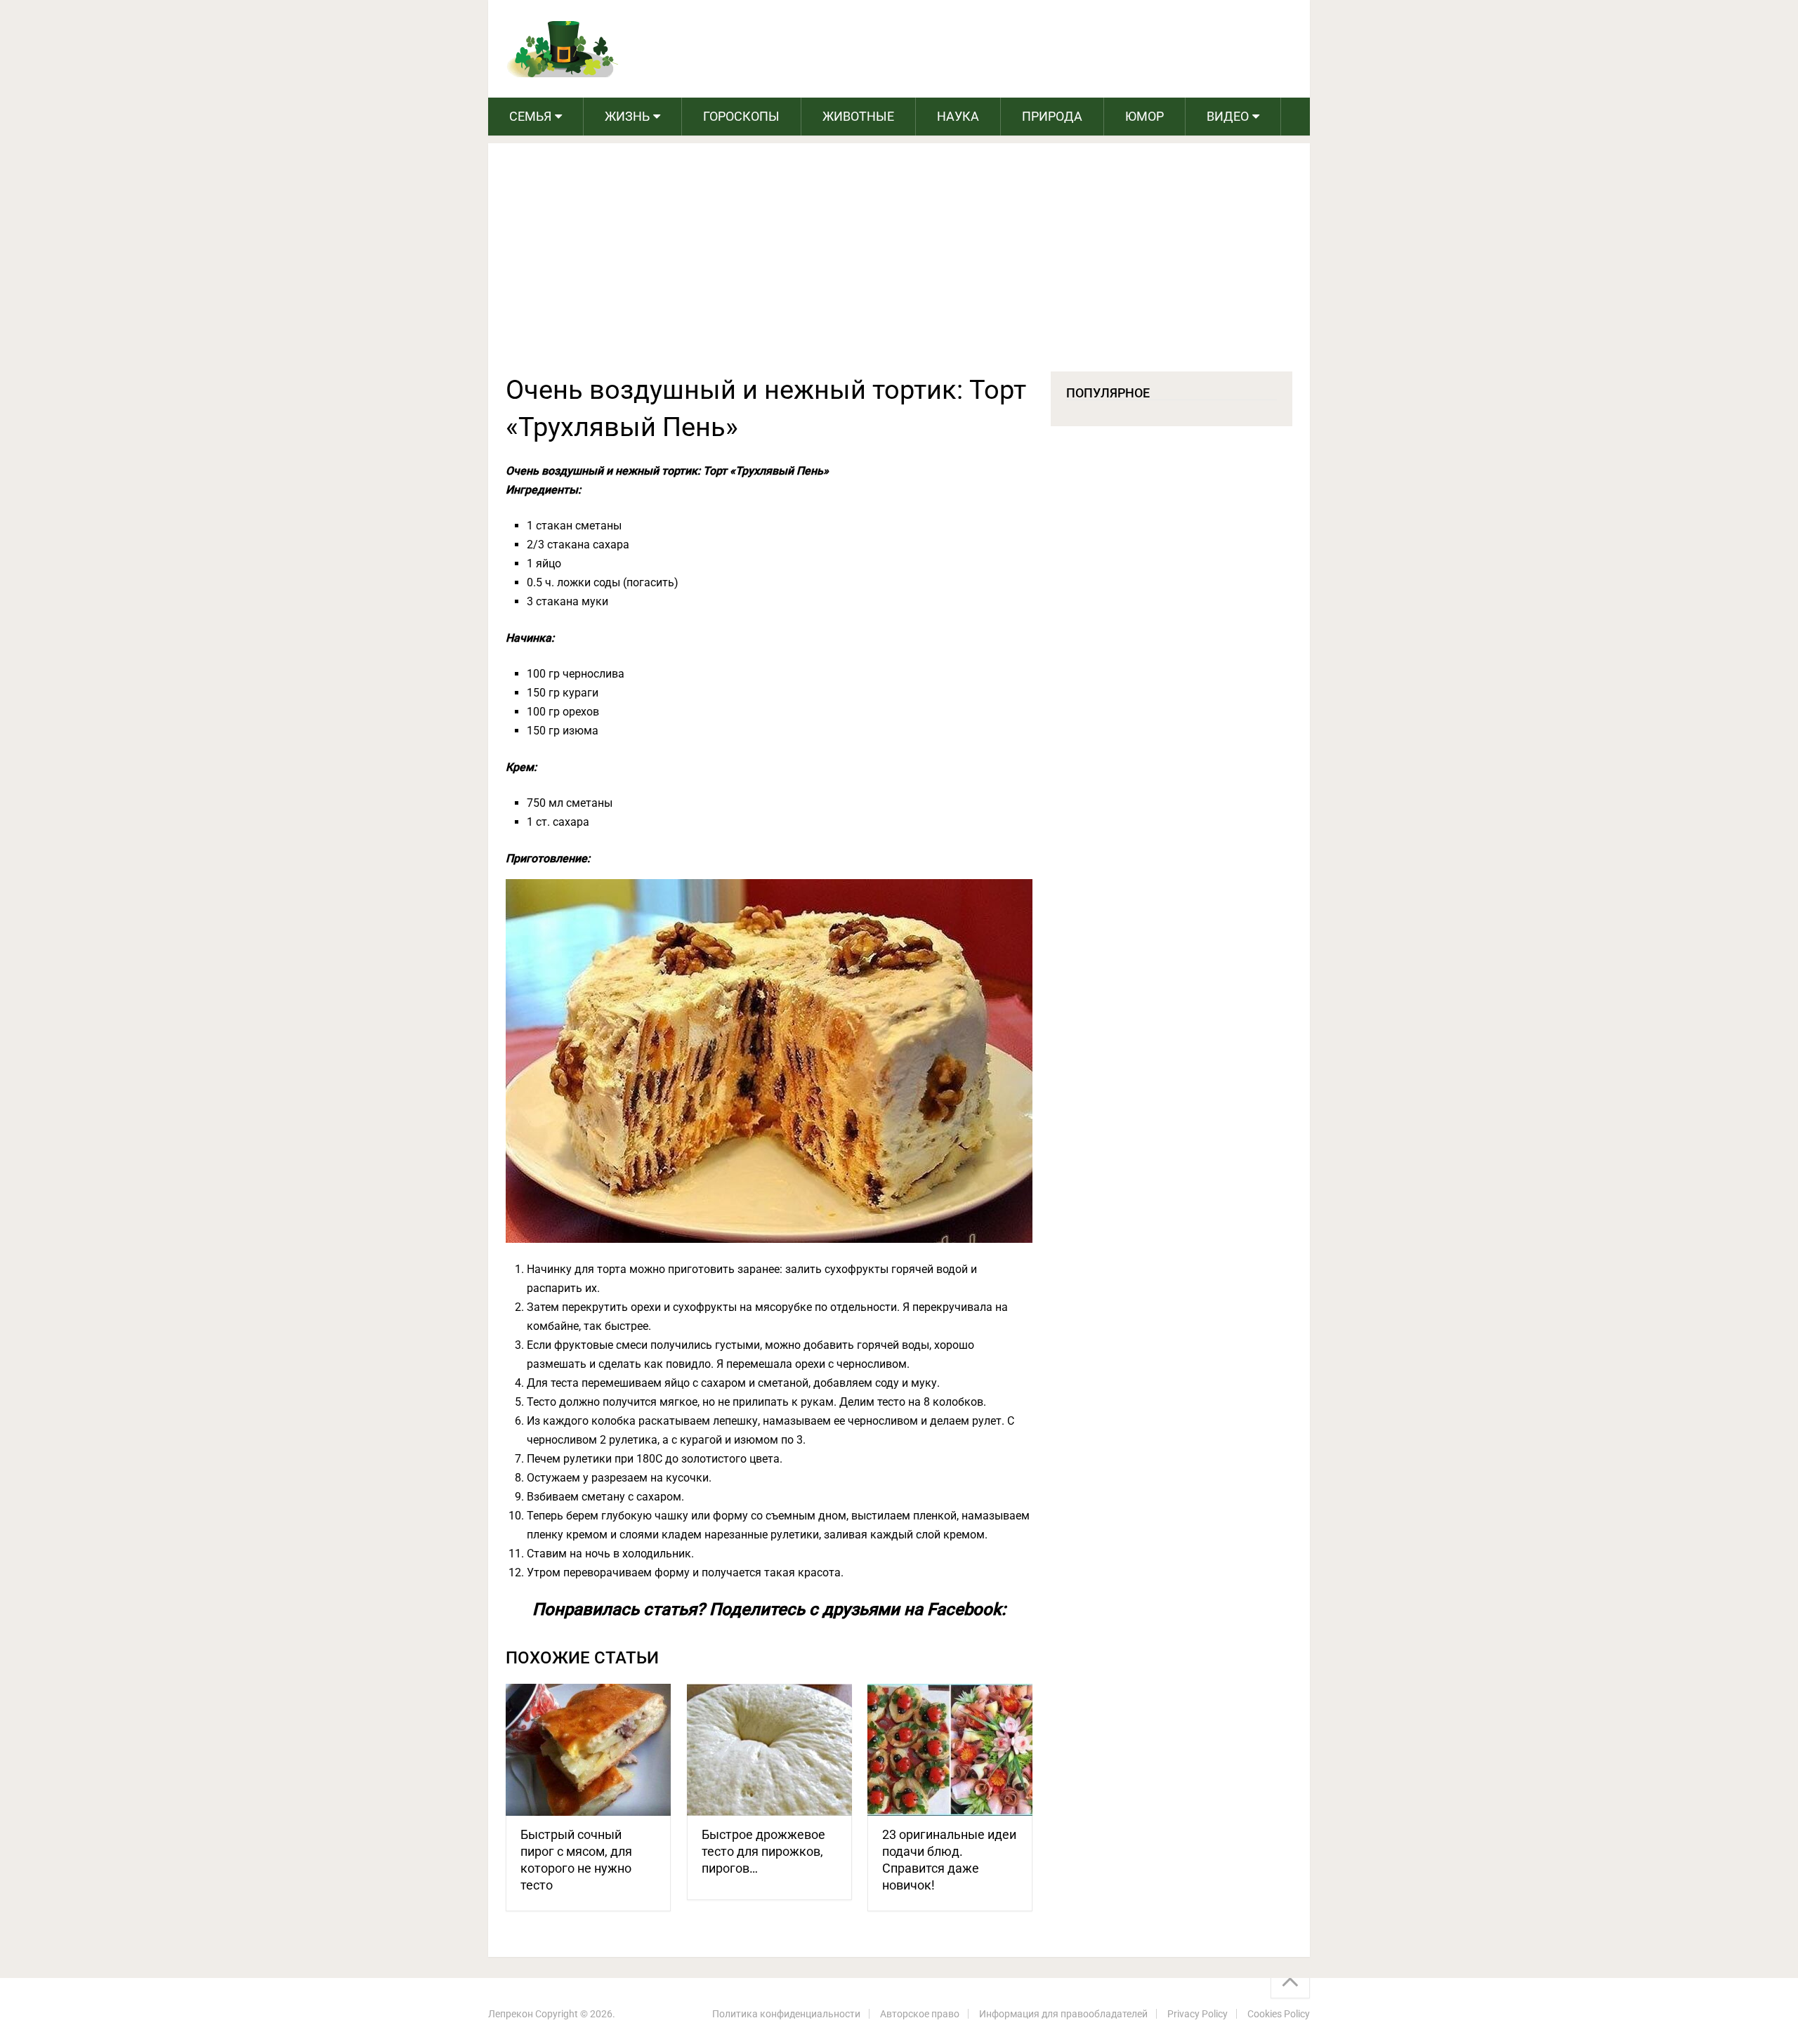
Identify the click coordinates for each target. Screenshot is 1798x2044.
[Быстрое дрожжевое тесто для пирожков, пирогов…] (769, 1750)
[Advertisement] (899, 266)
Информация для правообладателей (1063, 2014)
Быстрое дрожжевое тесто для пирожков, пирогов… (763, 1851)
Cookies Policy (1279, 2014)
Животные (858, 116)
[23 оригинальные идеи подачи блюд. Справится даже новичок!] (950, 1750)
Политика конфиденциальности (786, 2014)
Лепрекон (511, 2014)
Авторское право (920, 2014)
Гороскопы (741, 116)
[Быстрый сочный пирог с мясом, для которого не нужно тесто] (588, 1750)
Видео (1228, 116)
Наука (958, 116)
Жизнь (627, 116)
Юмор (1144, 116)
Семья (530, 116)
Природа (1052, 116)
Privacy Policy (1197, 2014)
